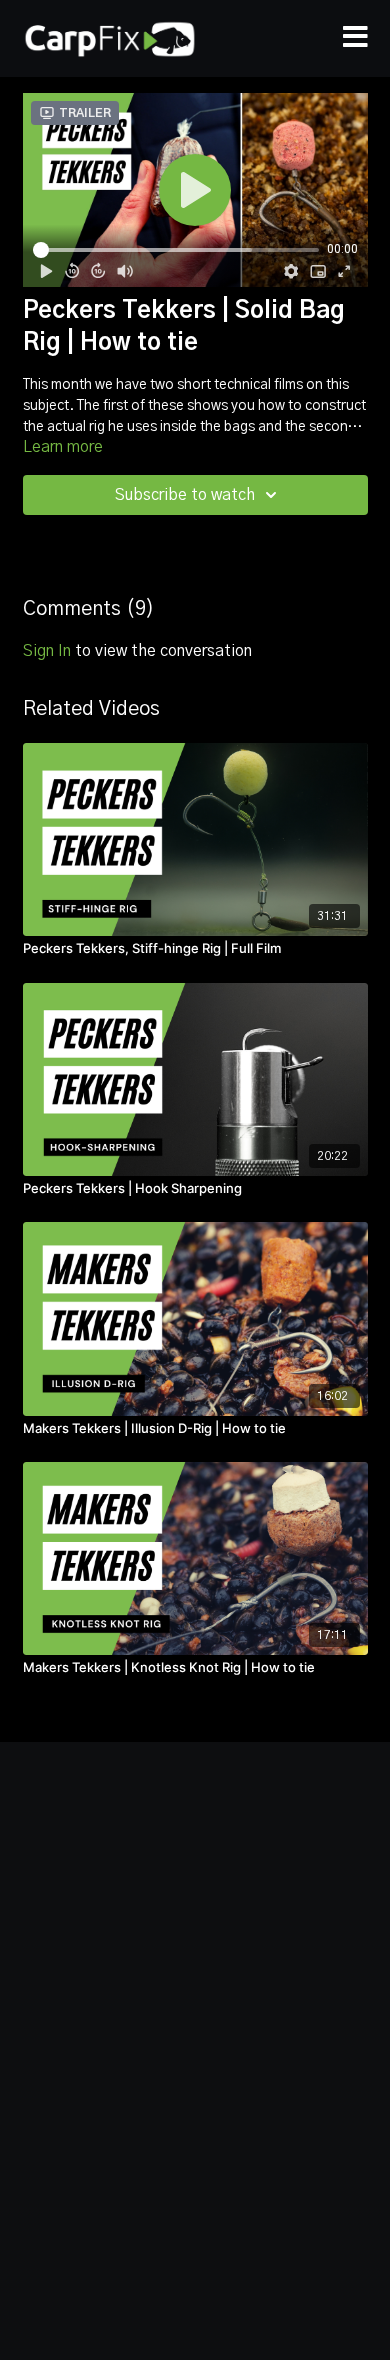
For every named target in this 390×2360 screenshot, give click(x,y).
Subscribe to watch (185, 495)
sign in (47, 651)
